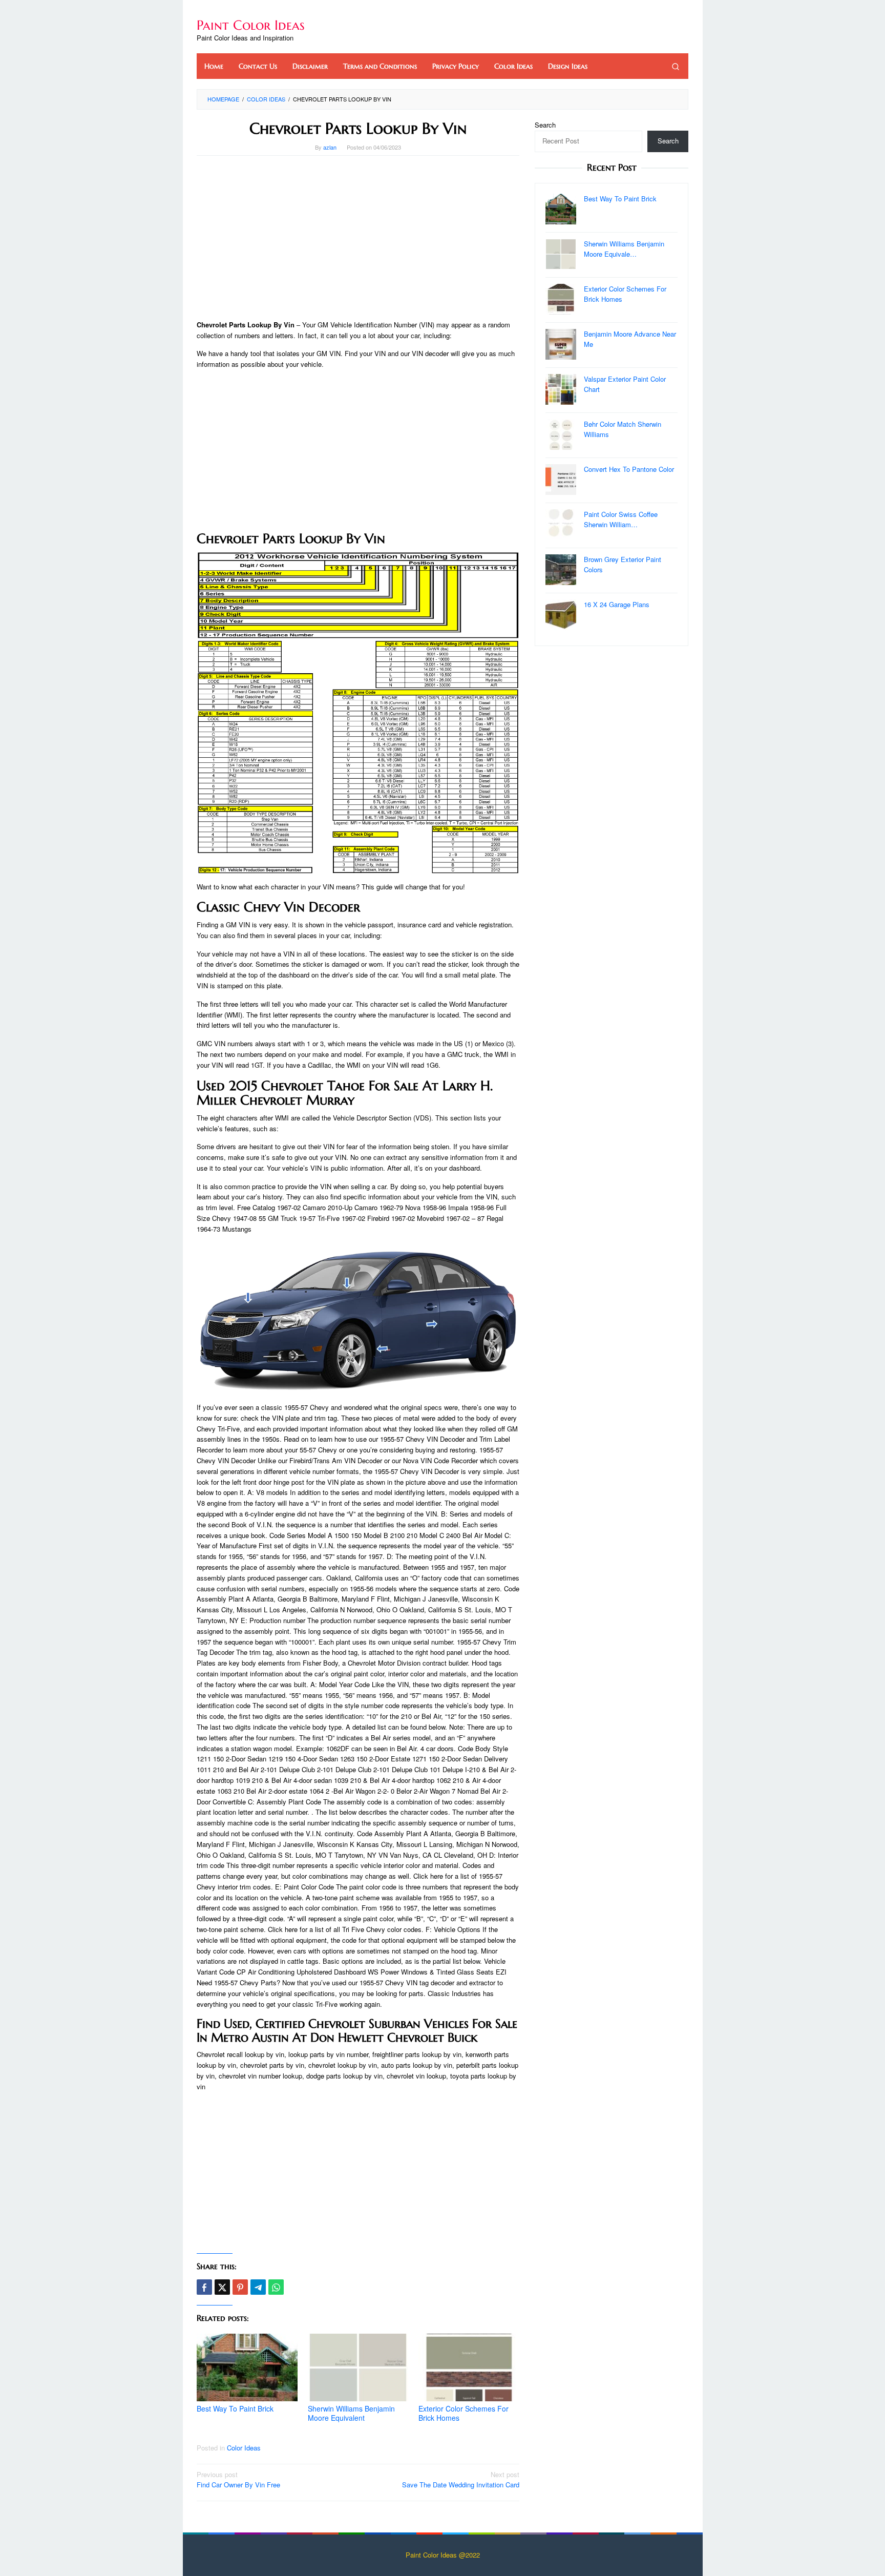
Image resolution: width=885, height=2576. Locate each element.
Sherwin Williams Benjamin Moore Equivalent (351, 2413)
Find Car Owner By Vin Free (238, 2480)
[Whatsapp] (276, 2287)
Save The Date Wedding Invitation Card (461, 2480)
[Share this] (204, 2287)
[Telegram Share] (258, 2287)
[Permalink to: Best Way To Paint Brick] (247, 2368)
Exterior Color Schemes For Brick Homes (463, 2413)
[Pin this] (240, 2287)
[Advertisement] (358, 238)
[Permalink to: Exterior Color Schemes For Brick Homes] (469, 2368)
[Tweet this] (222, 2287)
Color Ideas (244, 2448)
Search (545, 125)
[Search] (676, 66)
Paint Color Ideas (251, 25)
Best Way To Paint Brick (235, 2408)
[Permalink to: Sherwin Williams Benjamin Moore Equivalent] (358, 2368)
